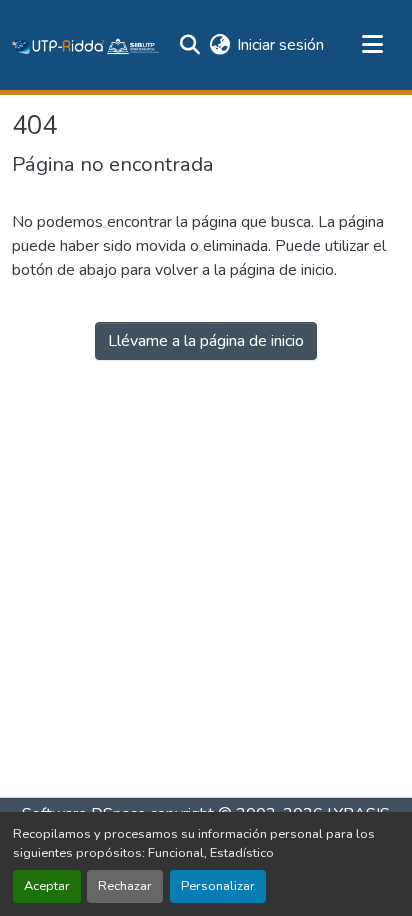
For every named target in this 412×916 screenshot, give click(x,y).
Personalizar (218, 886)
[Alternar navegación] (372, 45)
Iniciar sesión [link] (280, 45)
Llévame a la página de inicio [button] (206, 341)
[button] (86, 45)
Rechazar (125, 886)
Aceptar (47, 886)
